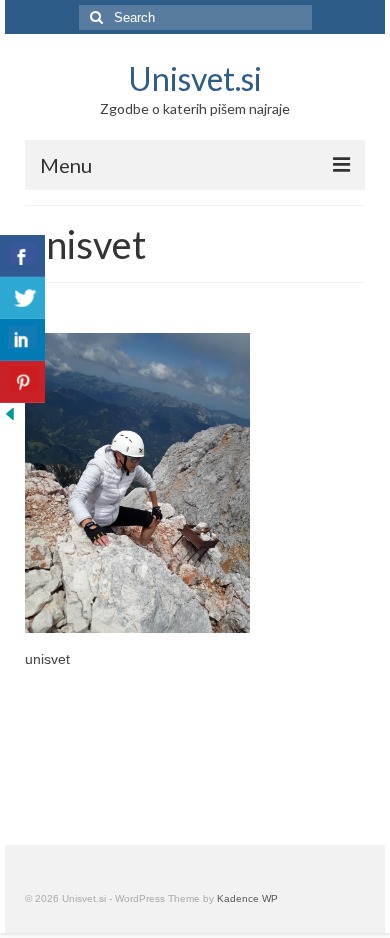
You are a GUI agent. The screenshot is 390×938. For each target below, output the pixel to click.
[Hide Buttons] (10, 413)
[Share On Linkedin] (22, 340)
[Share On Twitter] (22, 298)
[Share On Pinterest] (22, 382)
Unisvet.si (195, 78)
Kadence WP (247, 898)
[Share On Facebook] (22, 256)
